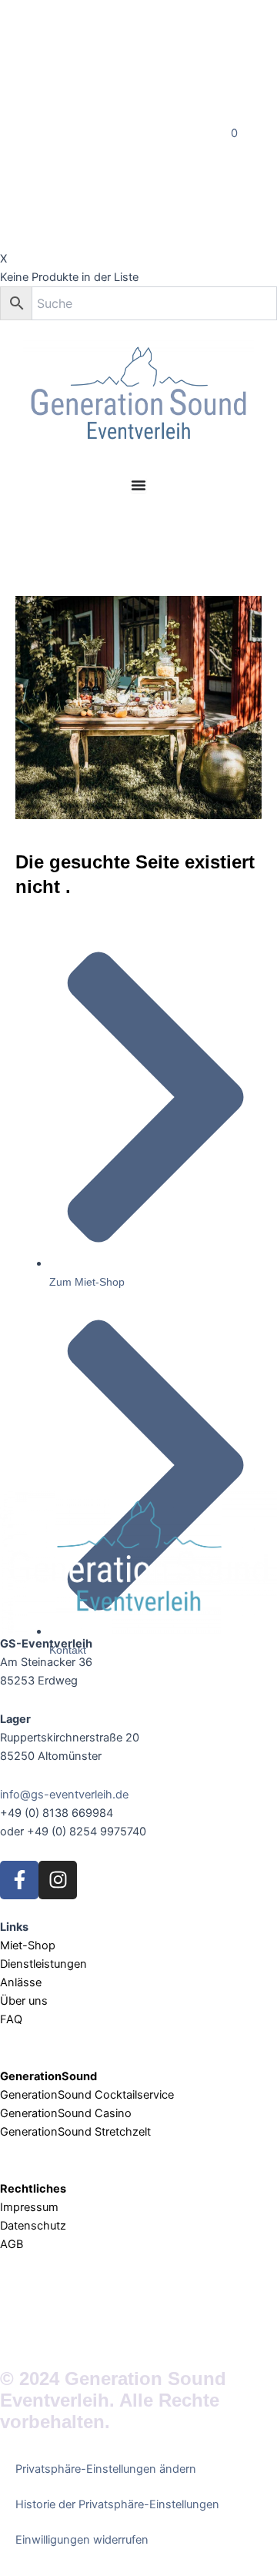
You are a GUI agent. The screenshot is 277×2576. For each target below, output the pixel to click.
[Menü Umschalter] (138, 485)
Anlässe (21, 1982)
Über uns (24, 2001)
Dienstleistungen (43, 1964)
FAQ (11, 2019)
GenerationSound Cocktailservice (88, 2095)
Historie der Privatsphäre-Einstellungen (117, 2504)
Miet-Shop (28, 1945)
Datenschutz (33, 2226)
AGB (12, 2244)
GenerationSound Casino (67, 2113)
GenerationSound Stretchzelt (75, 2132)
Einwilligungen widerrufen (82, 2540)
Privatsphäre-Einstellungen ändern (106, 2469)
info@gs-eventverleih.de (64, 1795)
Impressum (31, 2207)
